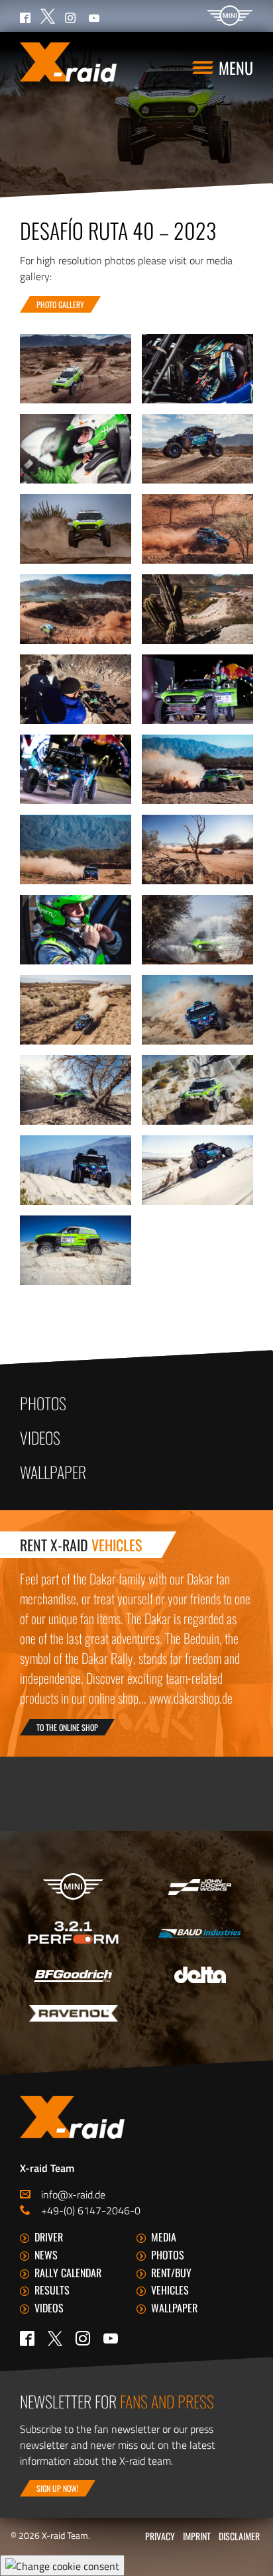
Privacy (160, 2536)
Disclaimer (239, 2536)
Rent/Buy (171, 2273)
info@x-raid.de (73, 2194)
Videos (40, 1437)
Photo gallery (60, 304)
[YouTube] (111, 2338)
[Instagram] (83, 2338)
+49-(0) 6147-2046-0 (91, 2210)
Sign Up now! (58, 2488)
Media (164, 2237)
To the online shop (67, 1727)
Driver (49, 2237)
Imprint (197, 2536)
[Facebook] (27, 2338)
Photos (43, 1403)
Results (52, 2290)
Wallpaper (53, 1472)
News (46, 2255)
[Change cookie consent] (62, 2565)
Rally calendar (68, 2273)
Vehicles (170, 2290)
